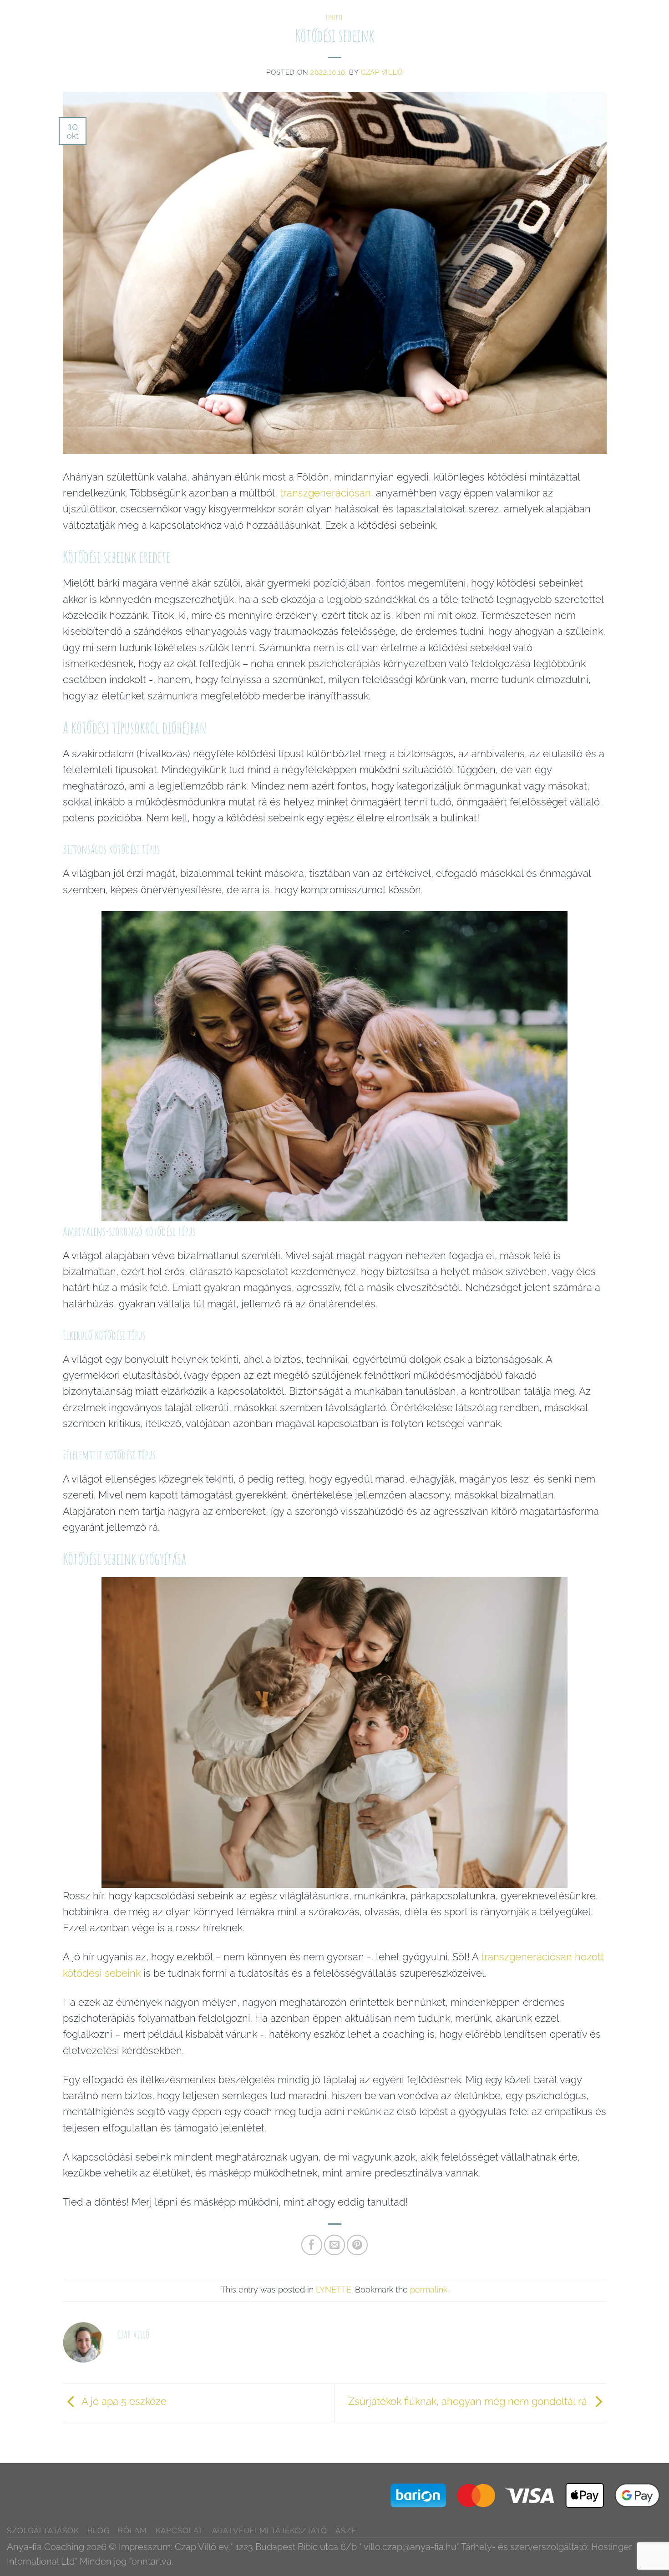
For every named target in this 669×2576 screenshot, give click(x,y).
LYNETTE (334, 2290)
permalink (429, 2290)
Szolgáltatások (497, 13)
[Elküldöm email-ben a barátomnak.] (334, 2245)
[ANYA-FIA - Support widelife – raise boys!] (58, 10)
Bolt (648, 13)
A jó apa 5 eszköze (123, 2401)
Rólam (573, 13)
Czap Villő (382, 72)
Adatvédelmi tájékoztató (270, 2530)
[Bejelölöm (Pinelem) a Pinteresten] (357, 2245)
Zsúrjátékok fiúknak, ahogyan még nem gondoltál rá (469, 2401)
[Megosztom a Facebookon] (312, 2245)
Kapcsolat (612, 13)
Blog (543, 13)
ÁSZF (346, 2530)
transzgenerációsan (325, 493)
